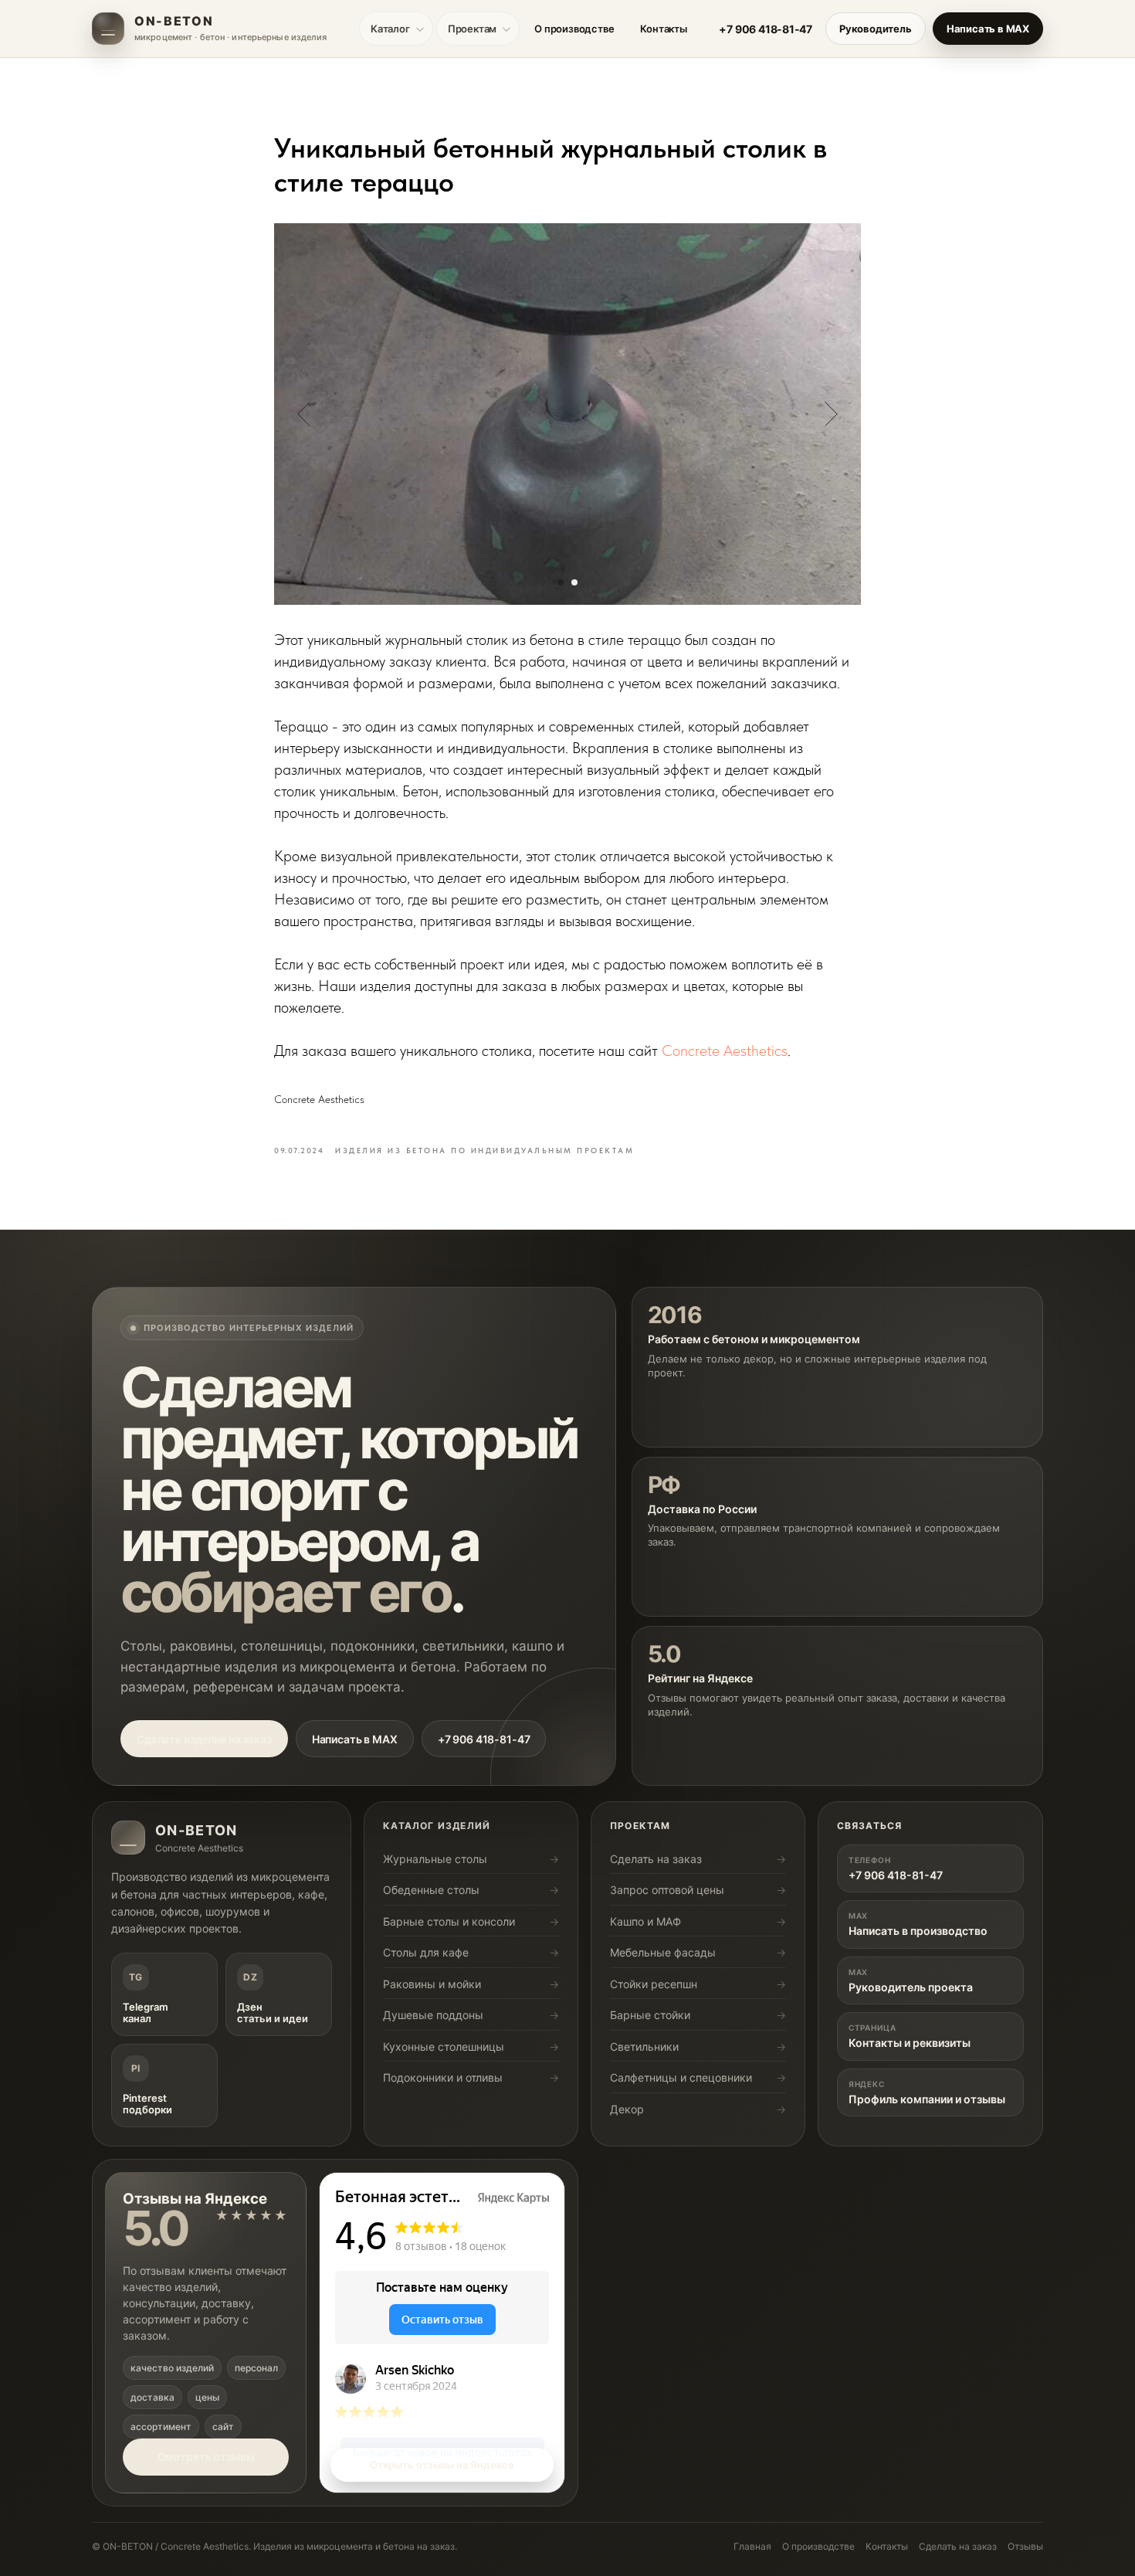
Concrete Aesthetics (725, 1050)
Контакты (663, 29)
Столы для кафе (426, 1952)
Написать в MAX (988, 29)
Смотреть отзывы (206, 2457)
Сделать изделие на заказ (204, 1739)
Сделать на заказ (656, 1859)
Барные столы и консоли (449, 1921)
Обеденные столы (431, 1890)
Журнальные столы (435, 1859)
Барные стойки (650, 2015)
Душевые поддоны (433, 2015)
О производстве (574, 29)
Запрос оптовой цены (667, 1890)
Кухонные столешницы (444, 2047)
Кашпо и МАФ (645, 1921)
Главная (752, 2546)
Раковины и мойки (432, 1984)
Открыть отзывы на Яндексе (442, 2465)
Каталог (390, 29)
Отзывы (1025, 2546)
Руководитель (876, 29)
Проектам (472, 29)
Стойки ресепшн (654, 1984)
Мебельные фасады (663, 1952)
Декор (627, 2109)
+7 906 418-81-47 (766, 29)
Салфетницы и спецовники (681, 2077)
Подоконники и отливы (443, 2077)
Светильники (644, 2047)
